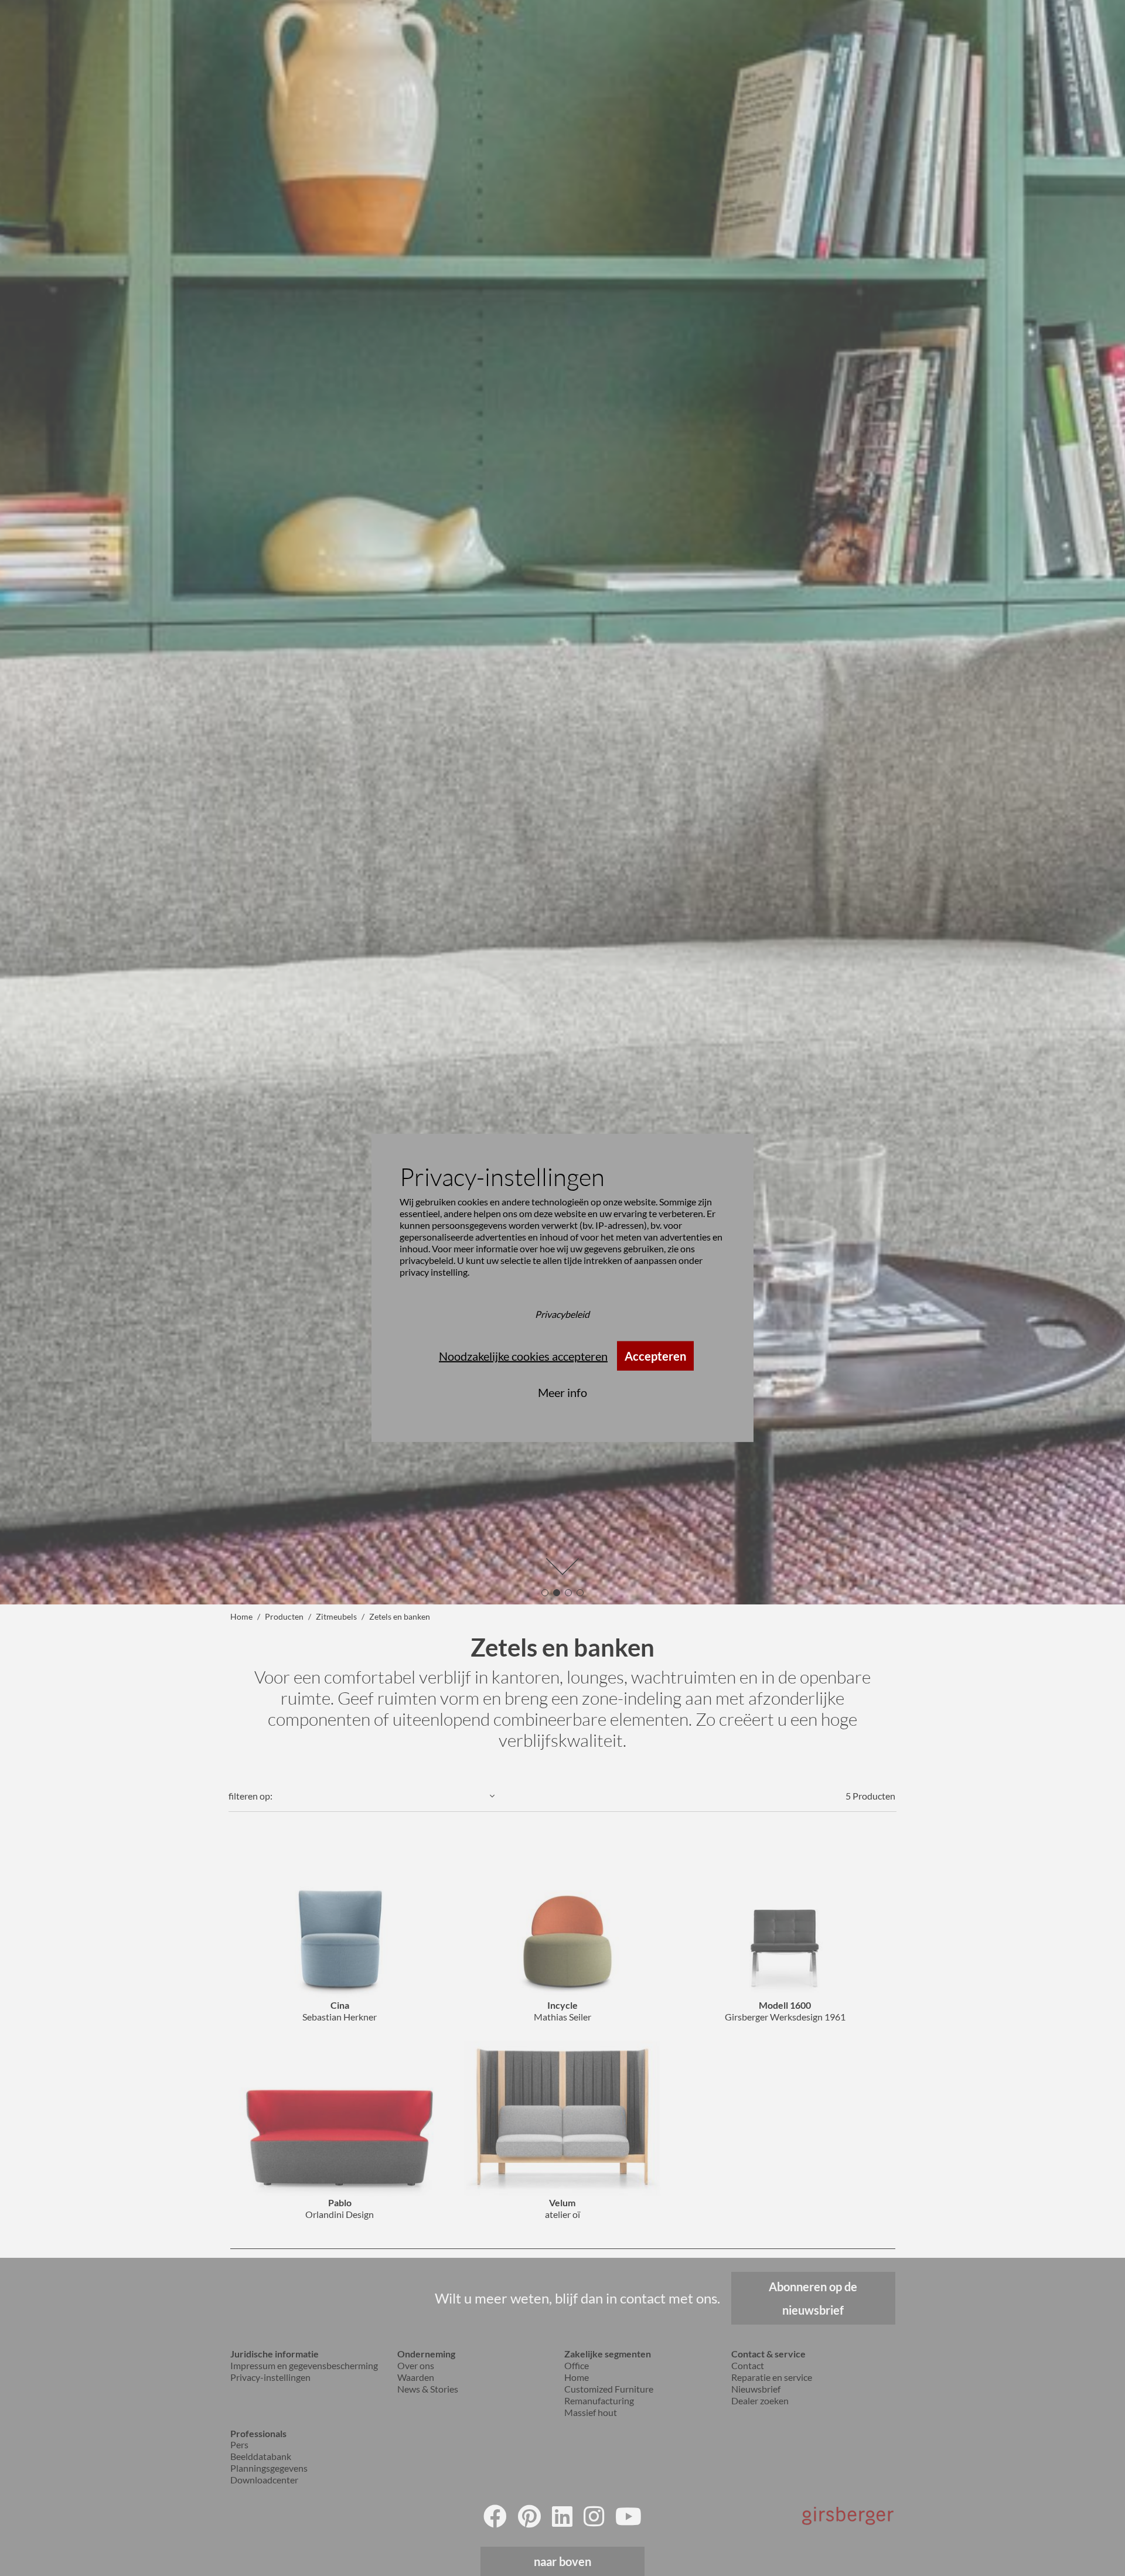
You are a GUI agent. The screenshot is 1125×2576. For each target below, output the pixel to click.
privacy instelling (434, 1272)
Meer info (562, 1392)
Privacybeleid (562, 1314)
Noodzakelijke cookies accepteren (523, 1356)
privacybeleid (427, 1260)
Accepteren (655, 1356)
